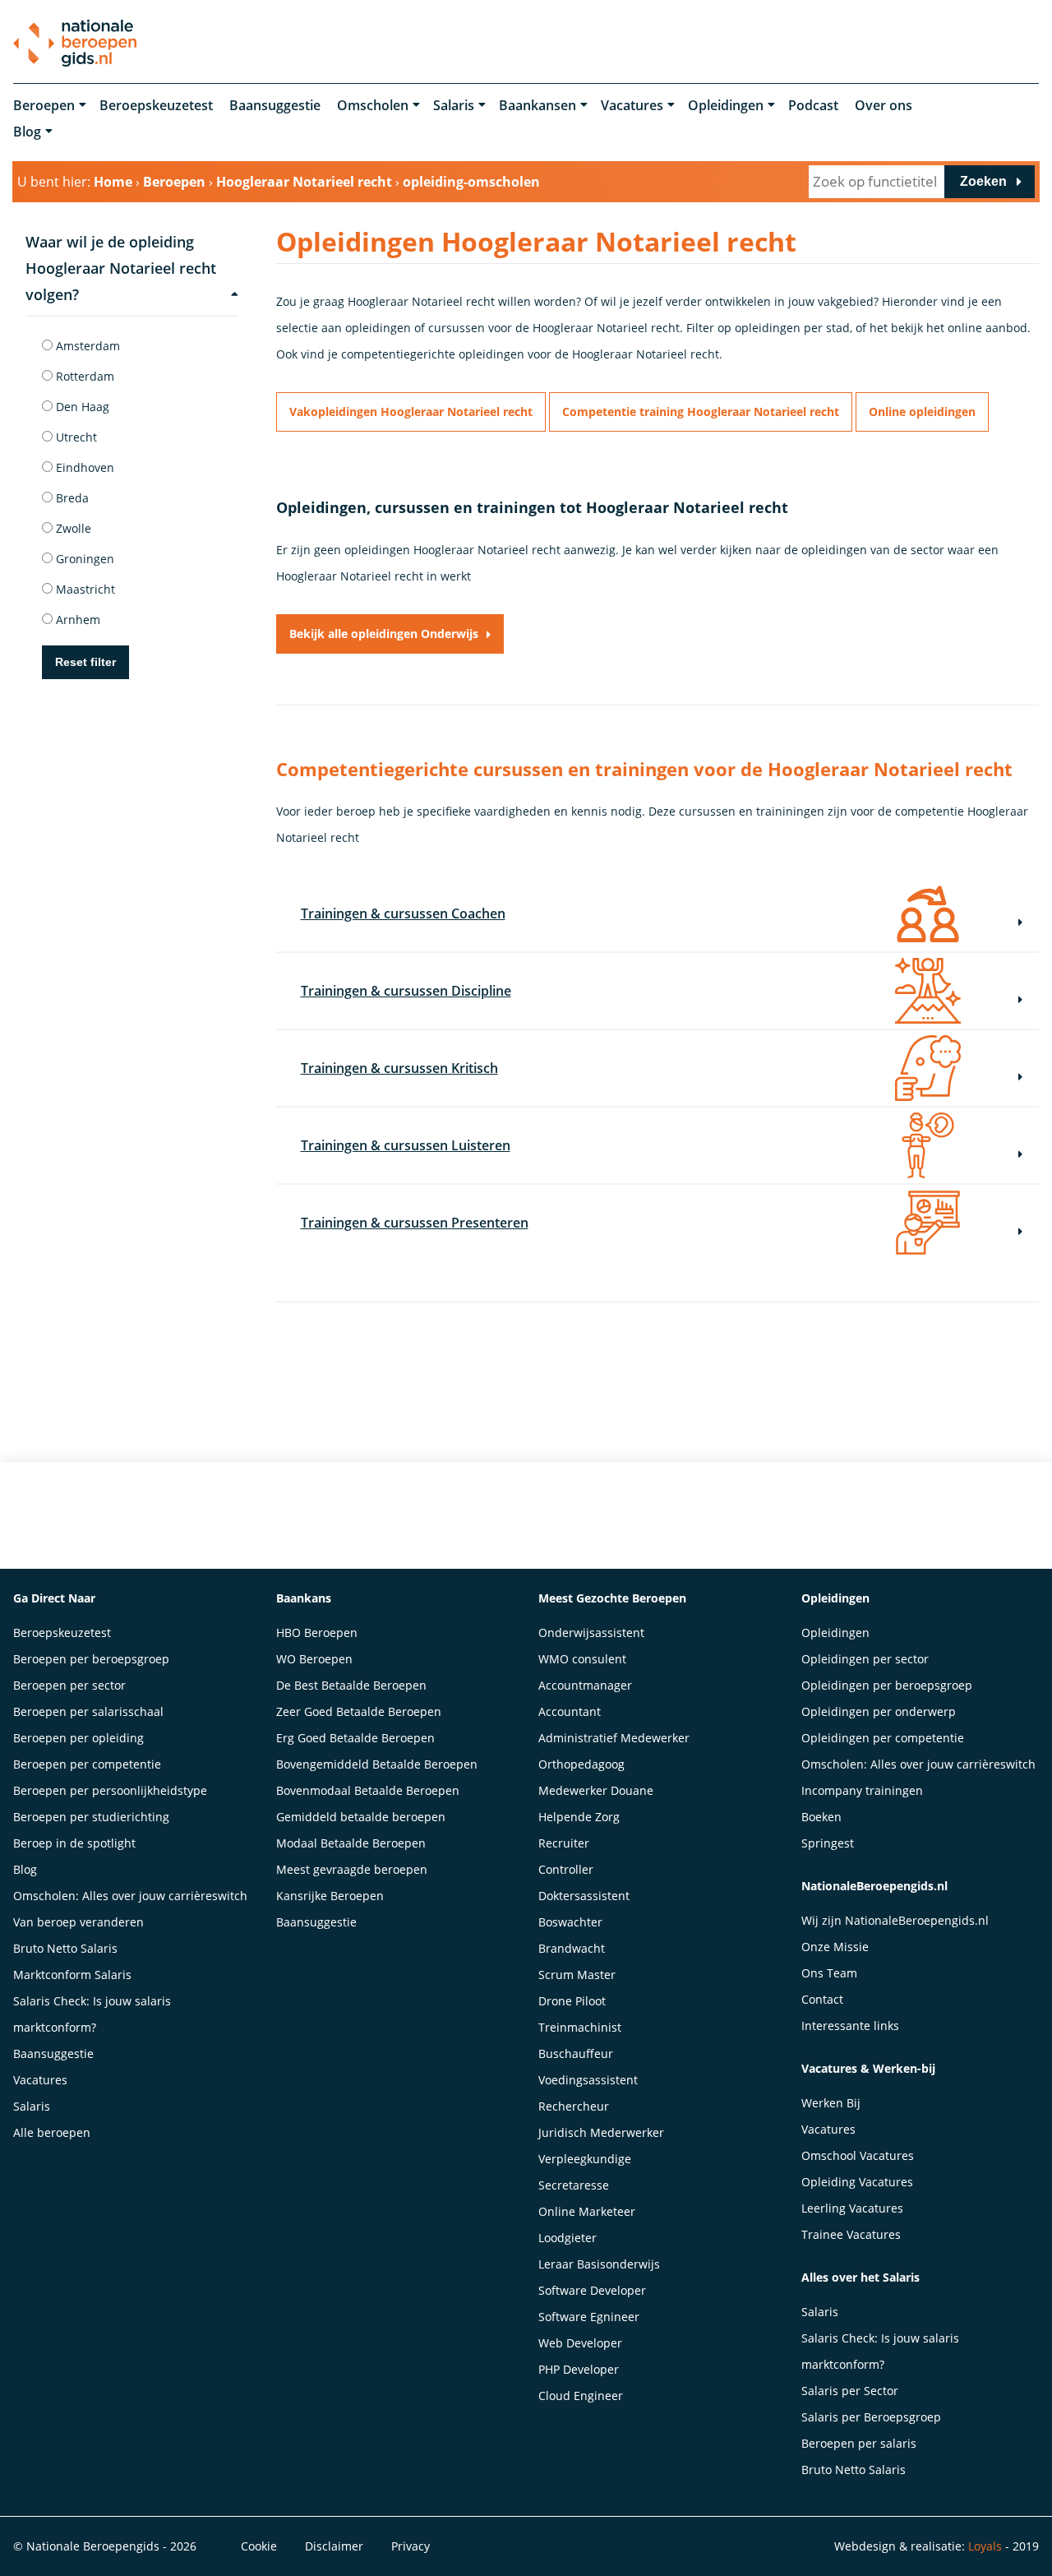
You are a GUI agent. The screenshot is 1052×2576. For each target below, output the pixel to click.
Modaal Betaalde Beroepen (351, 1843)
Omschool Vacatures (858, 2155)
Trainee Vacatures (851, 2234)
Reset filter (85, 662)
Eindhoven (83, 467)
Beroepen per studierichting (91, 1817)
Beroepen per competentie (87, 1764)
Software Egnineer (589, 2317)
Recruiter (564, 1843)
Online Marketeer (587, 2211)
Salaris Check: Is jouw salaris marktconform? (92, 2014)
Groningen (83, 559)
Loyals (985, 2546)
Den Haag (81, 407)
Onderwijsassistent (591, 1633)
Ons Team (829, 1973)
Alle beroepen (52, 2132)
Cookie (259, 2546)
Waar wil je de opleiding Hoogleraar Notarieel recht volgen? (121, 268)
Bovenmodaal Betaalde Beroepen (368, 1790)
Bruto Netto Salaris (65, 1948)
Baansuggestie (275, 105)
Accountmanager (585, 1685)
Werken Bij (831, 2103)
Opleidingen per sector (865, 1659)
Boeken (821, 1817)
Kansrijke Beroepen (330, 1896)
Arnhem (76, 620)
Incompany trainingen (862, 1790)
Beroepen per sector (69, 1685)
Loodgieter (568, 2238)
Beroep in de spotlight (74, 1843)
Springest (828, 1843)
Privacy (411, 2546)
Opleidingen (726, 105)
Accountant (570, 1711)
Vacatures (632, 105)
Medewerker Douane (596, 1790)
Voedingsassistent (588, 2080)
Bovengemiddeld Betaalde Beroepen (377, 1764)
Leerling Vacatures (852, 2208)
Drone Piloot (572, 2001)
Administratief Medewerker (614, 1738)
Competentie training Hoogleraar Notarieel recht (701, 412)
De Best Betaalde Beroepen (351, 1685)
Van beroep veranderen (78, 1922)
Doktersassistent (584, 1896)
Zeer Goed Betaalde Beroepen (359, 1711)
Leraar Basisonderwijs (599, 2264)
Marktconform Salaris (72, 1975)
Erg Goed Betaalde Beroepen (355, 1738)
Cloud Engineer (581, 2396)
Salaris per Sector (850, 2391)
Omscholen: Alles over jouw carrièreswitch (130, 1896)
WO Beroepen (314, 1659)
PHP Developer (579, 2369)
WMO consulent (582, 1659)
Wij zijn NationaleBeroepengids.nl (895, 1920)
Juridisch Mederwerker (601, 2132)
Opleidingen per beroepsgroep (887, 1685)
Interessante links (850, 2026)
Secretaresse (574, 2185)
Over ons (884, 105)
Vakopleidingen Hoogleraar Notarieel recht (411, 412)
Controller (566, 1869)
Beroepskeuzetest (156, 105)
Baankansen (538, 105)
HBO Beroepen (317, 1633)
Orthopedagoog (581, 1764)
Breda (71, 498)
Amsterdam (86, 346)
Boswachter (570, 1922)
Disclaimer (334, 2546)
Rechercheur (574, 2106)
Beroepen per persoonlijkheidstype (110, 1790)
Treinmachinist (580, 2027)
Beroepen (44, 105)
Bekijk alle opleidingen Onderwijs (384, 634)
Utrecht (75, 437)
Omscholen (373, 105)
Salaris (454, 105)
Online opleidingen (922, 412)
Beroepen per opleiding (78, 1738)
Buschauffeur (576, 2053)
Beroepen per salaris (859, 2443)
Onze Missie (835, 1947)
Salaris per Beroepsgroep (871, 2417)
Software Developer (592, 2290)
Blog (27, 132)
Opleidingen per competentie (883, 1738)
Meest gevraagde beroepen (352, 1869)
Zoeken (983, 181)
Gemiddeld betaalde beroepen (361, 1817)
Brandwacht (572, 1948)
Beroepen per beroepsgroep (91, 1659)
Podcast (813, 105)
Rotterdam (83, 376)
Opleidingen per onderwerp (879, 1711)
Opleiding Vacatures (857, 2182)
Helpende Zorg (579, 1817)
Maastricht (84, 589)
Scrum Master (577, 1975)
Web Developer (580, 2343)
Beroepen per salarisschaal (88, 1711)
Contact (822, 1999)
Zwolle (72, 528)
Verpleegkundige (585, 2159)
